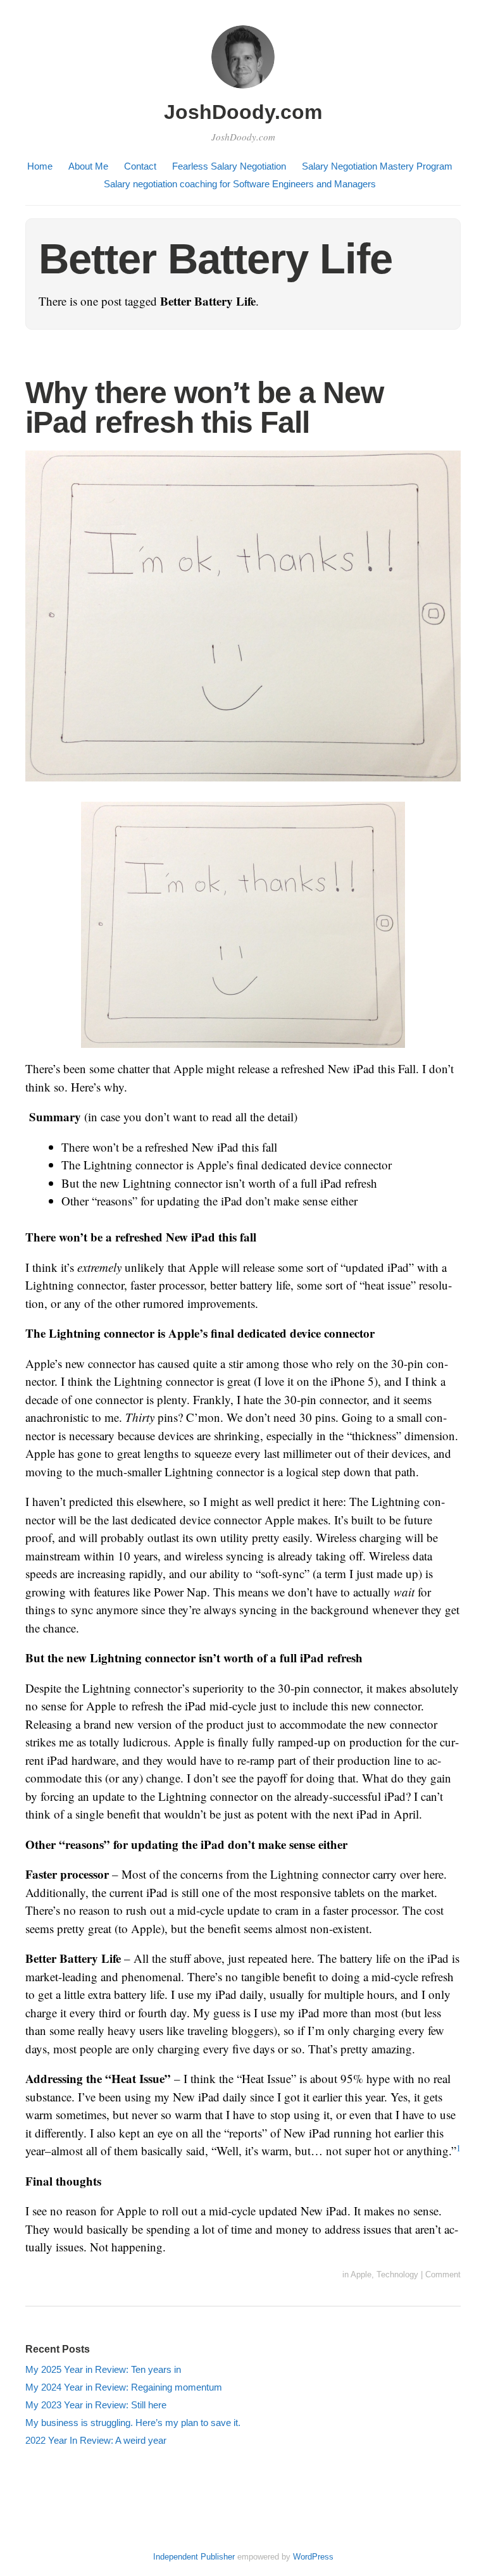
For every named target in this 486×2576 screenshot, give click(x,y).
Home (40, 166)
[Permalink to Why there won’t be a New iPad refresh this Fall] (243, 789)
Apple (361, 2274)
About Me (88, 166)
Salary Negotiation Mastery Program (377, 166)
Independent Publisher (194, 2557)
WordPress (313, 2557)
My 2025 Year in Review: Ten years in (103, 2369)
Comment (443, 2274)
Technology (397, 2274)
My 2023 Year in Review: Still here (96, 2405)
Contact (140, 166)
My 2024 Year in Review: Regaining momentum (124, 2387)
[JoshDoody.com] (243, 90)
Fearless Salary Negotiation (229, 166)
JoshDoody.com (243, 112)
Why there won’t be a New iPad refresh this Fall (204, 408)
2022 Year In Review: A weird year (96, 2440)
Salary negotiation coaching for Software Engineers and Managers (240, 184)
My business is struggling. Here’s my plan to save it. (133, 2423)
